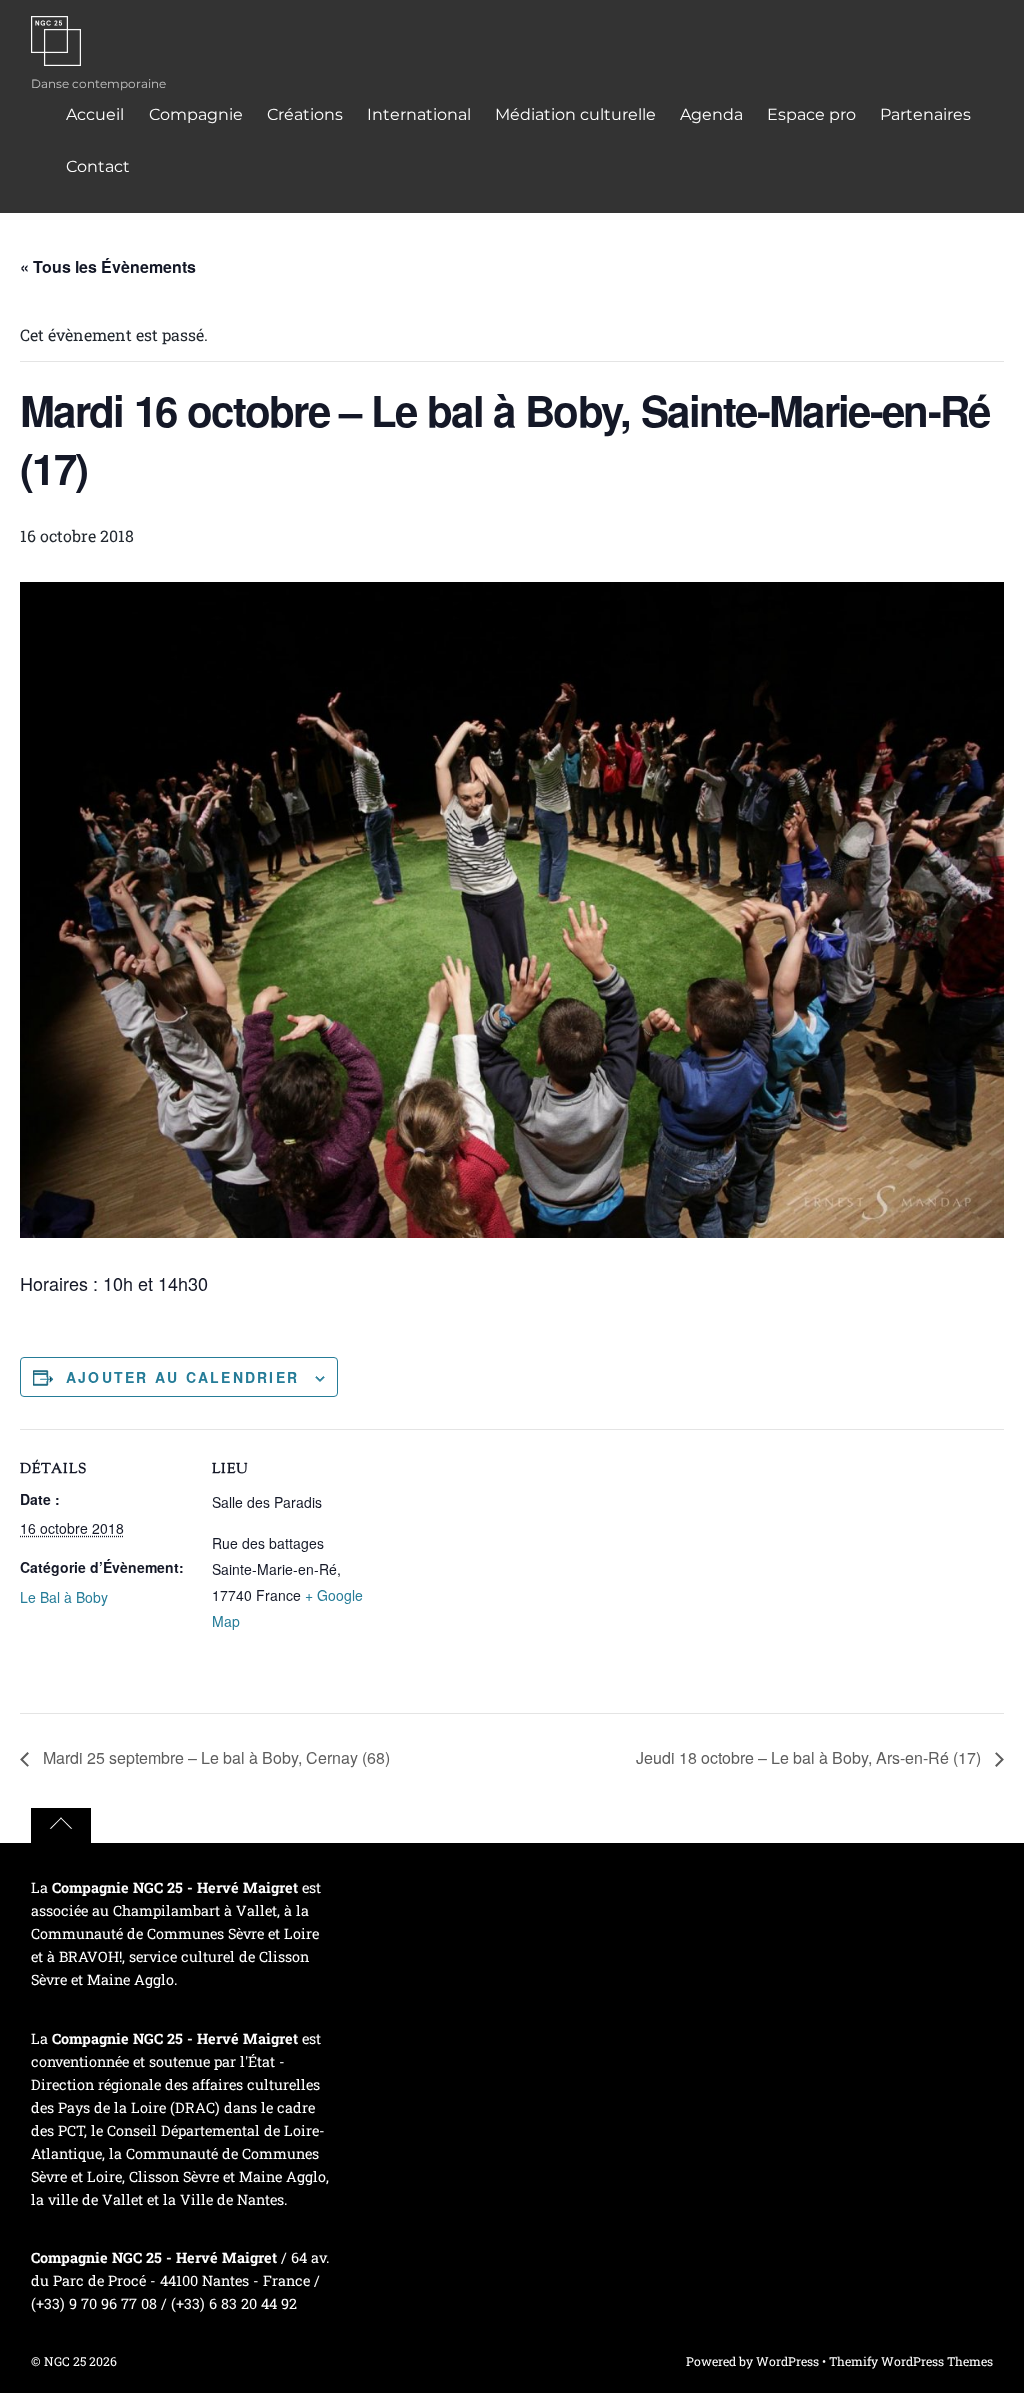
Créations (305, 114)
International (419, 114)
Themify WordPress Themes (911, 2361)
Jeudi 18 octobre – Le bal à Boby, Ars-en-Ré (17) (810, 1757)
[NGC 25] (56, 53)
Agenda (711, 114)
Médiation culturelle (575, 114)
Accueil (95, 114)
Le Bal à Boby (64, 1597)
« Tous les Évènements (108, 266)
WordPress (787, 2361)
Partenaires (925, 114)
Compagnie (196, 114)
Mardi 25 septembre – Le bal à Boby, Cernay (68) (214, 1757)
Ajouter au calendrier (182, 1377)
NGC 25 (65, 2361)
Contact (98, 166)
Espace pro (811, 114)
